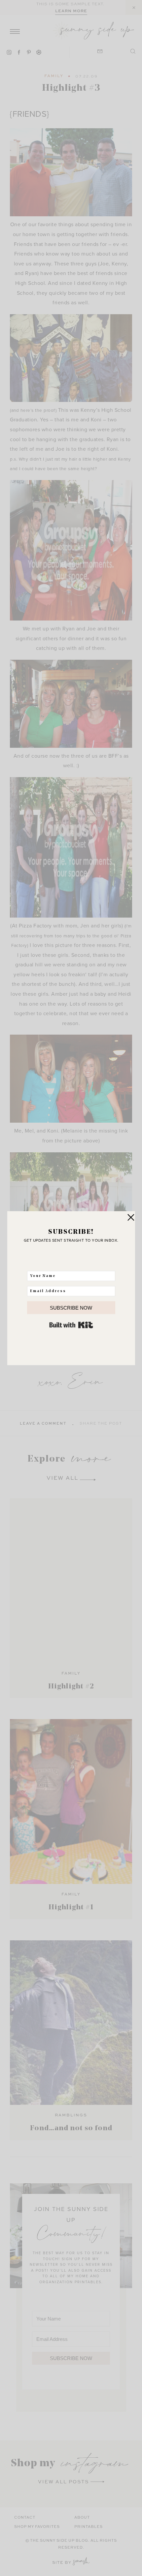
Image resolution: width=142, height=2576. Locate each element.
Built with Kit (71, 1325)
